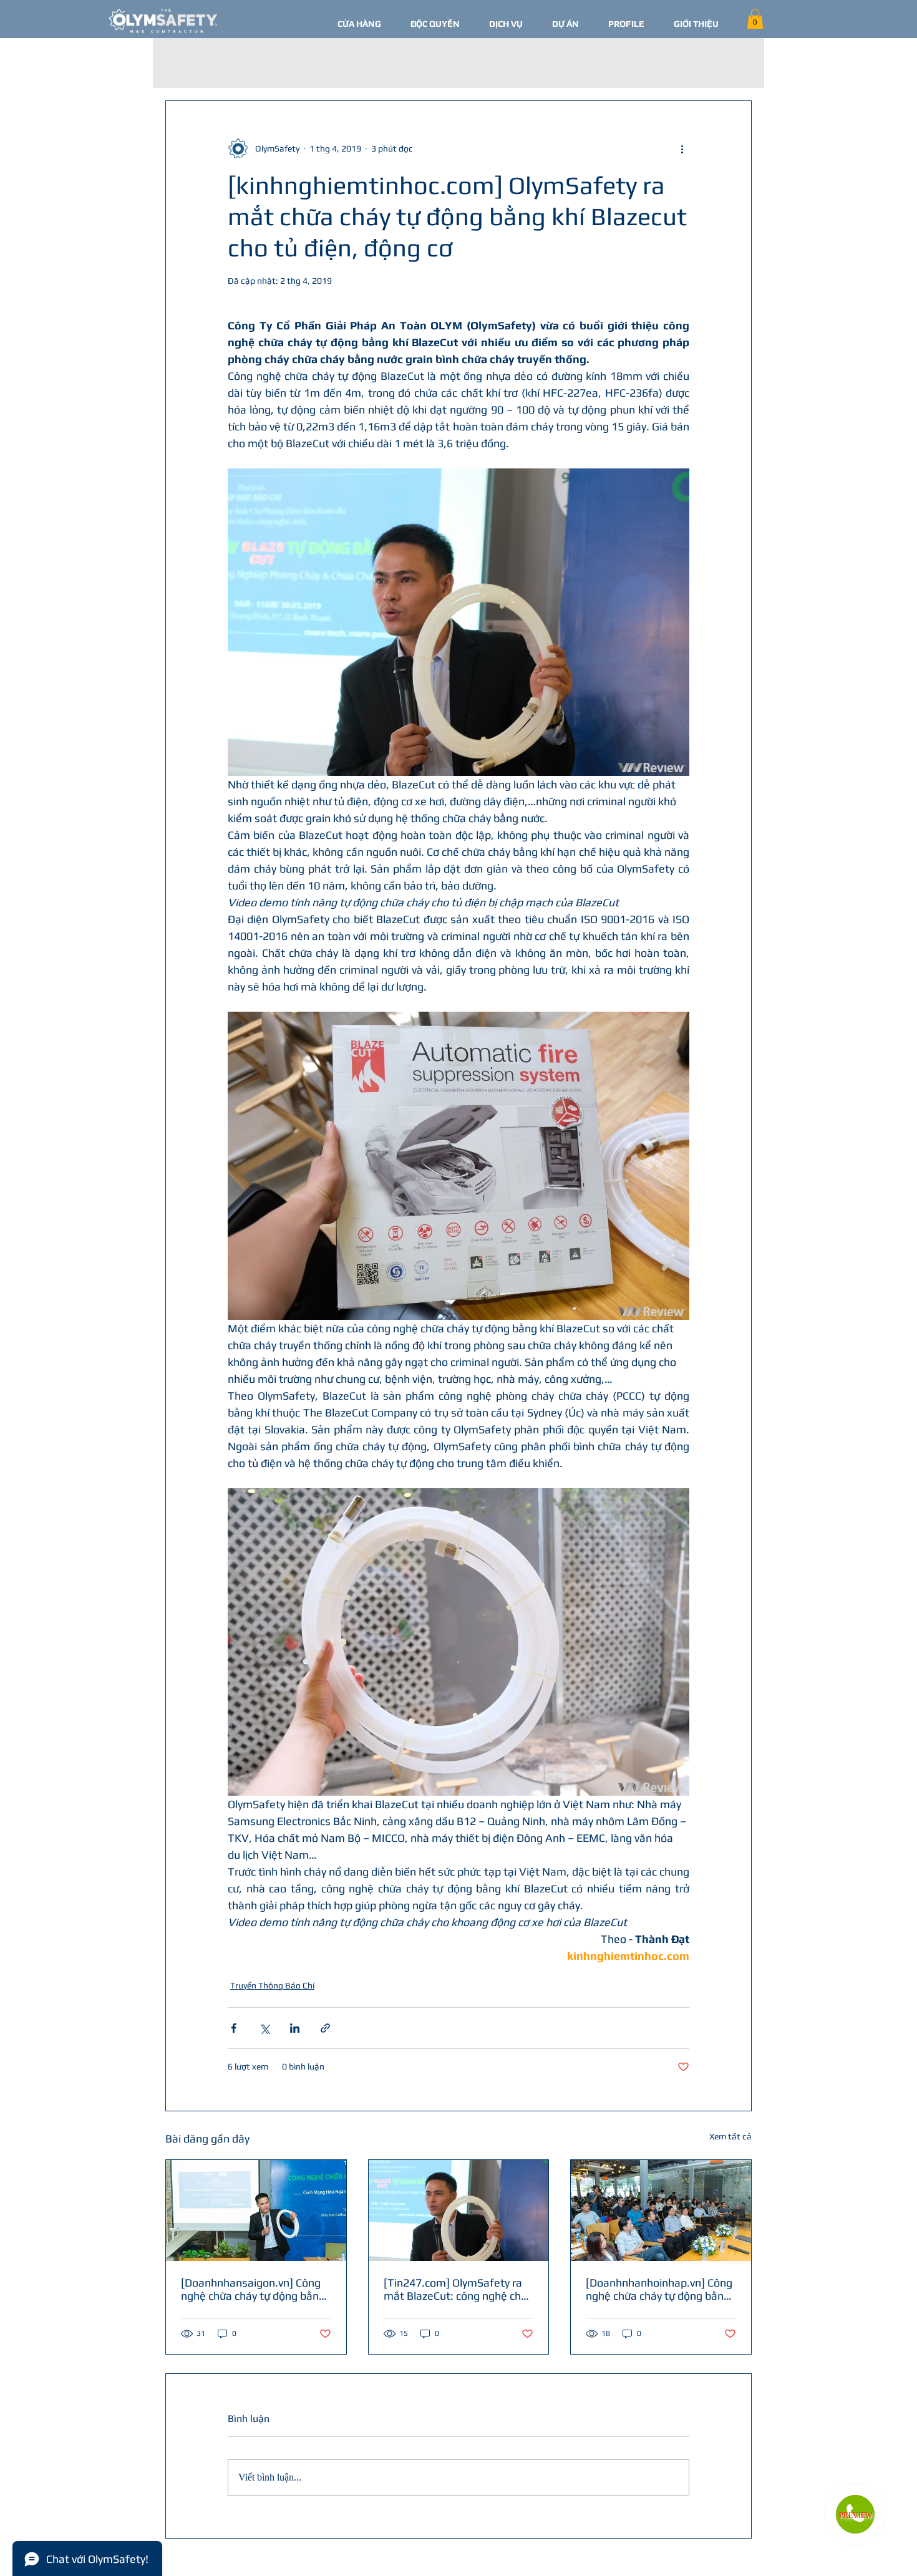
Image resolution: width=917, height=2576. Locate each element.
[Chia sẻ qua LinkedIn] (295, 2028)
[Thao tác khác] (682, 148)
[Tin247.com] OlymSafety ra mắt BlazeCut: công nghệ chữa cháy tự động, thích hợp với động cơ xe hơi (458, 2289)
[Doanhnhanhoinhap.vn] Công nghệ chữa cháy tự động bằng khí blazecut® (659, 2289)
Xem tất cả (730, 2136)
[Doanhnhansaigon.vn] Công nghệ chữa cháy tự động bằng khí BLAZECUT (253, 2289)
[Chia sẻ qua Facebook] (234, 2028)
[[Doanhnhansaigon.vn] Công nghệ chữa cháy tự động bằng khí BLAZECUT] (256, 2210)
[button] (755, 19)
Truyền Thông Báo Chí (272, 1985)
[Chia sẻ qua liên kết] (325, 2028)
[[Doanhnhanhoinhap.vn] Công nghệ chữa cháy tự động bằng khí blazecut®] (661, 2210)
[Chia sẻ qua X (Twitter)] (264, 2028)
